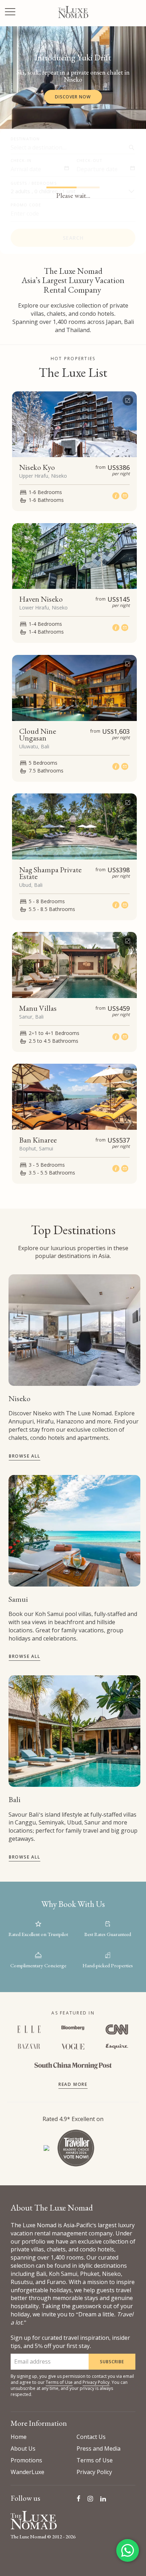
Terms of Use (59, 2382)
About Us (23, 2448)
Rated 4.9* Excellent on (73, 2119)
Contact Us (91, 2437)
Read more (73, 2084)
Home (19, 2437)
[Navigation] (10, 13)
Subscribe (112, 2362)
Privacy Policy (96, 2382)
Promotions (26, 2460)
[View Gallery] (128, 399)
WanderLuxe (27, 2472)
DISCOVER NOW (73, 97)
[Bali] (74, 1731)
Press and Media (99, 2448)
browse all (25, 1456)
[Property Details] (117, 496)
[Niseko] (74, 1330)
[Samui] (74, 1531)
